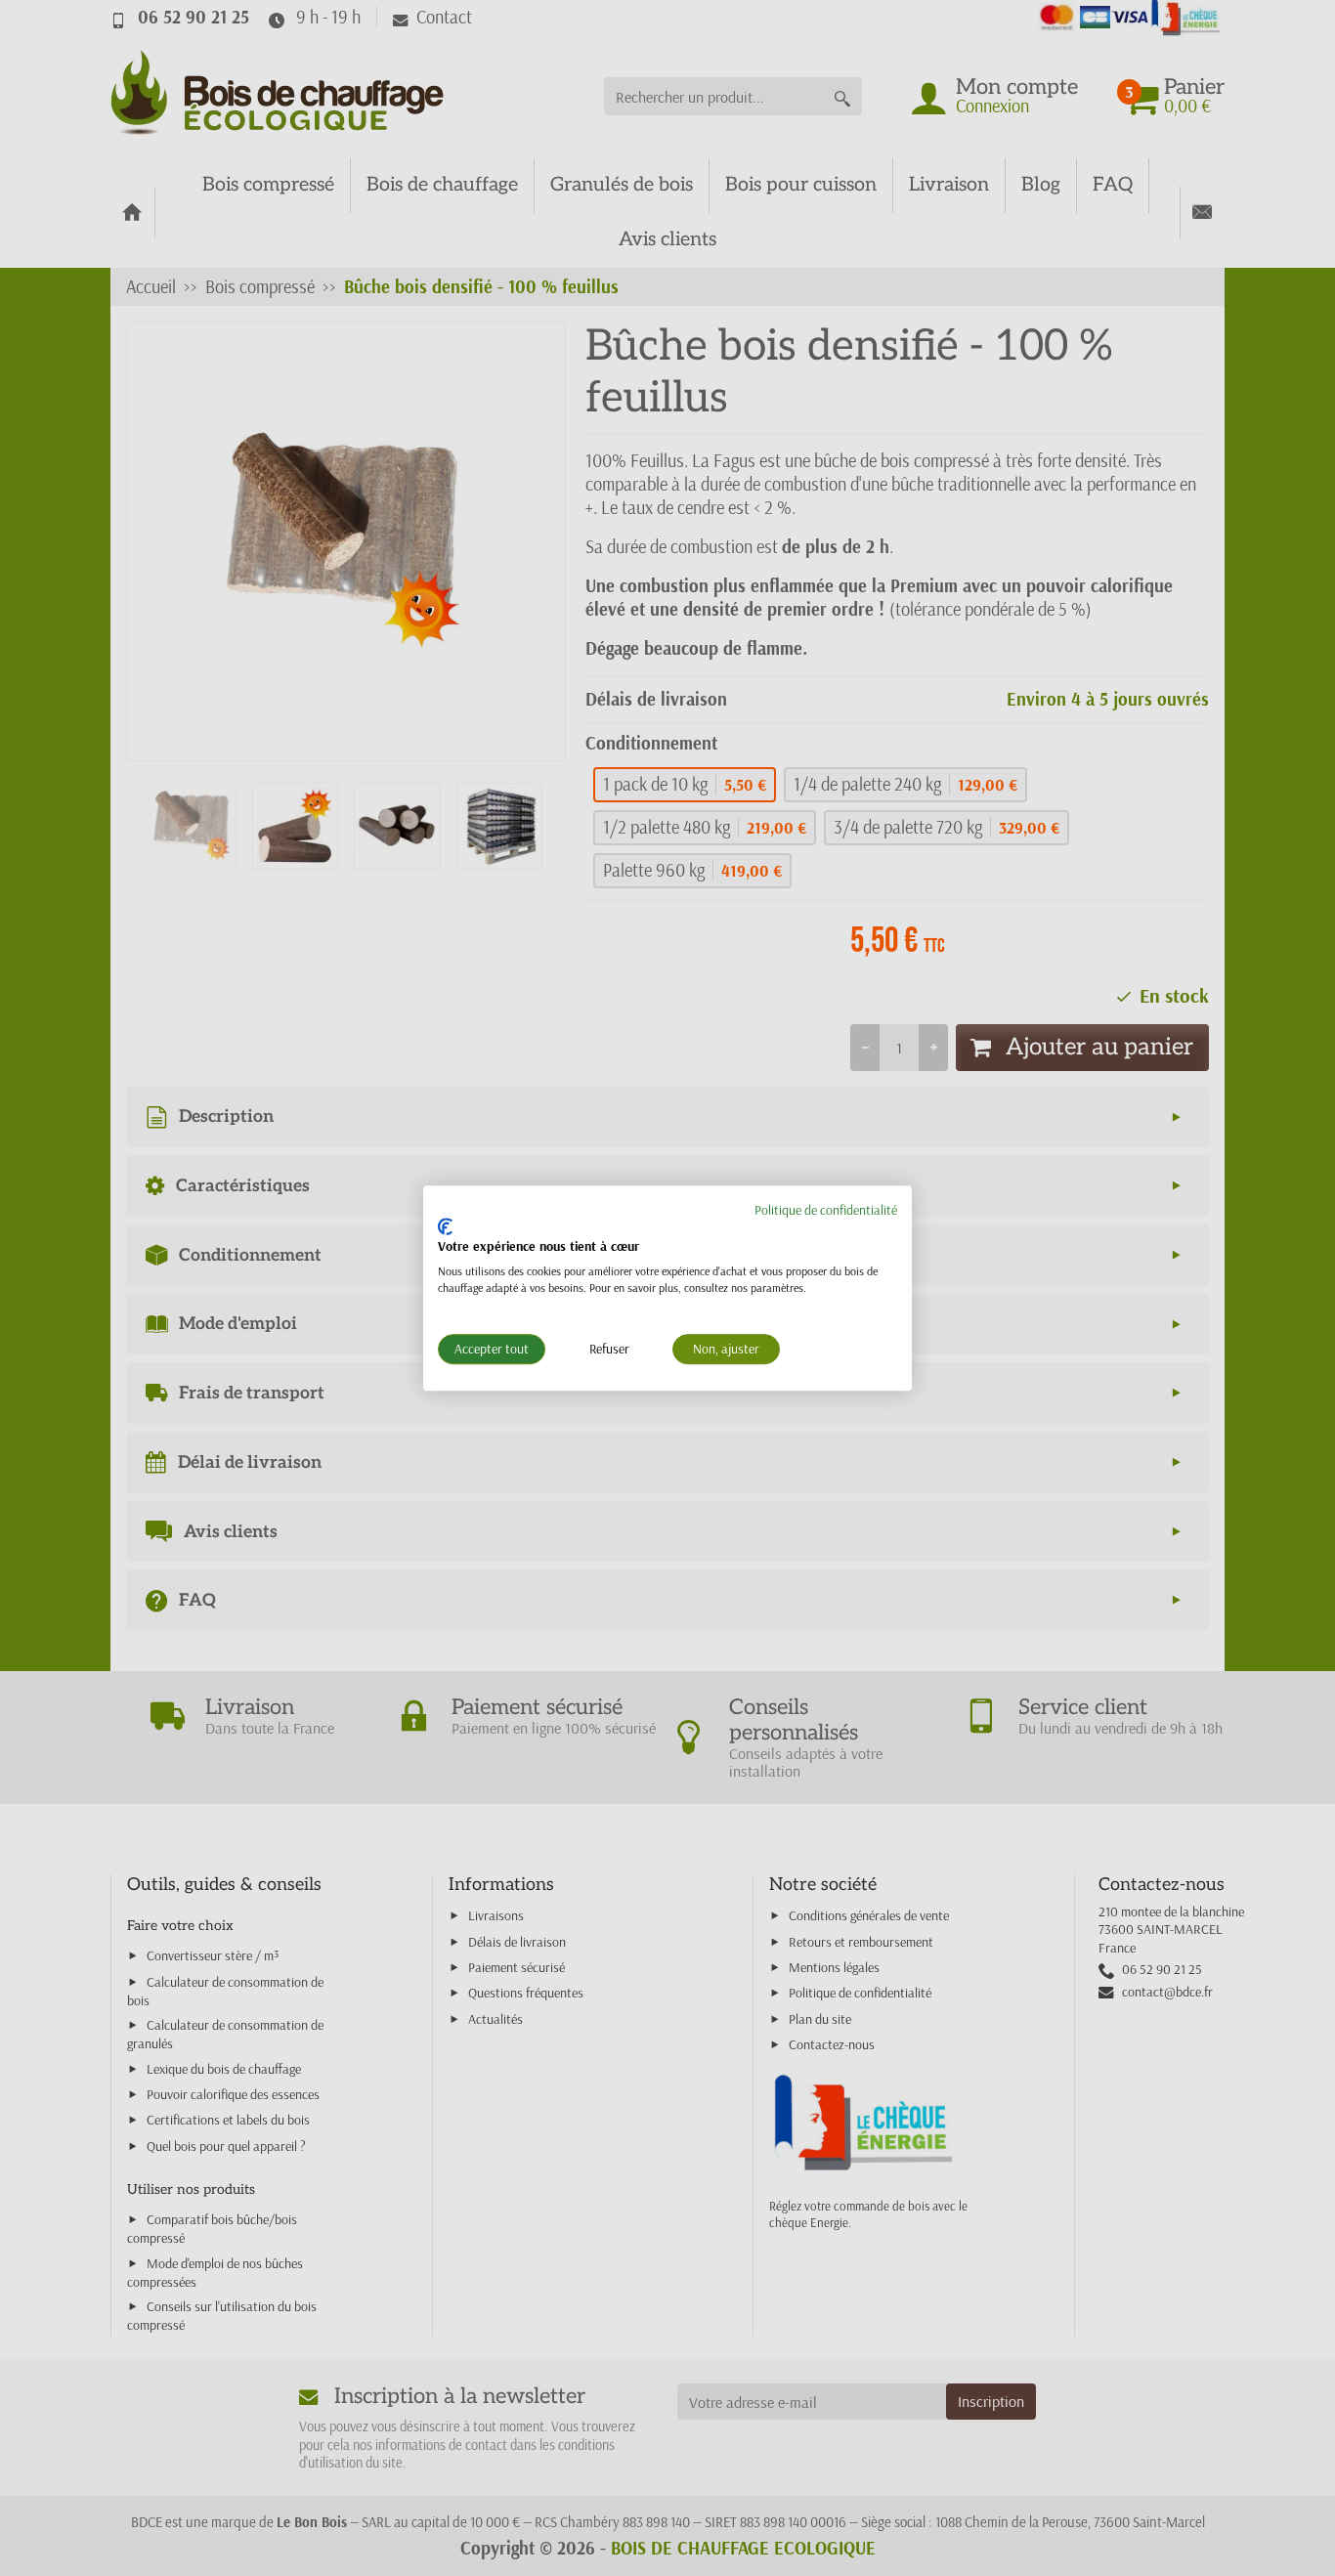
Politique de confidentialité (826, 1210)
